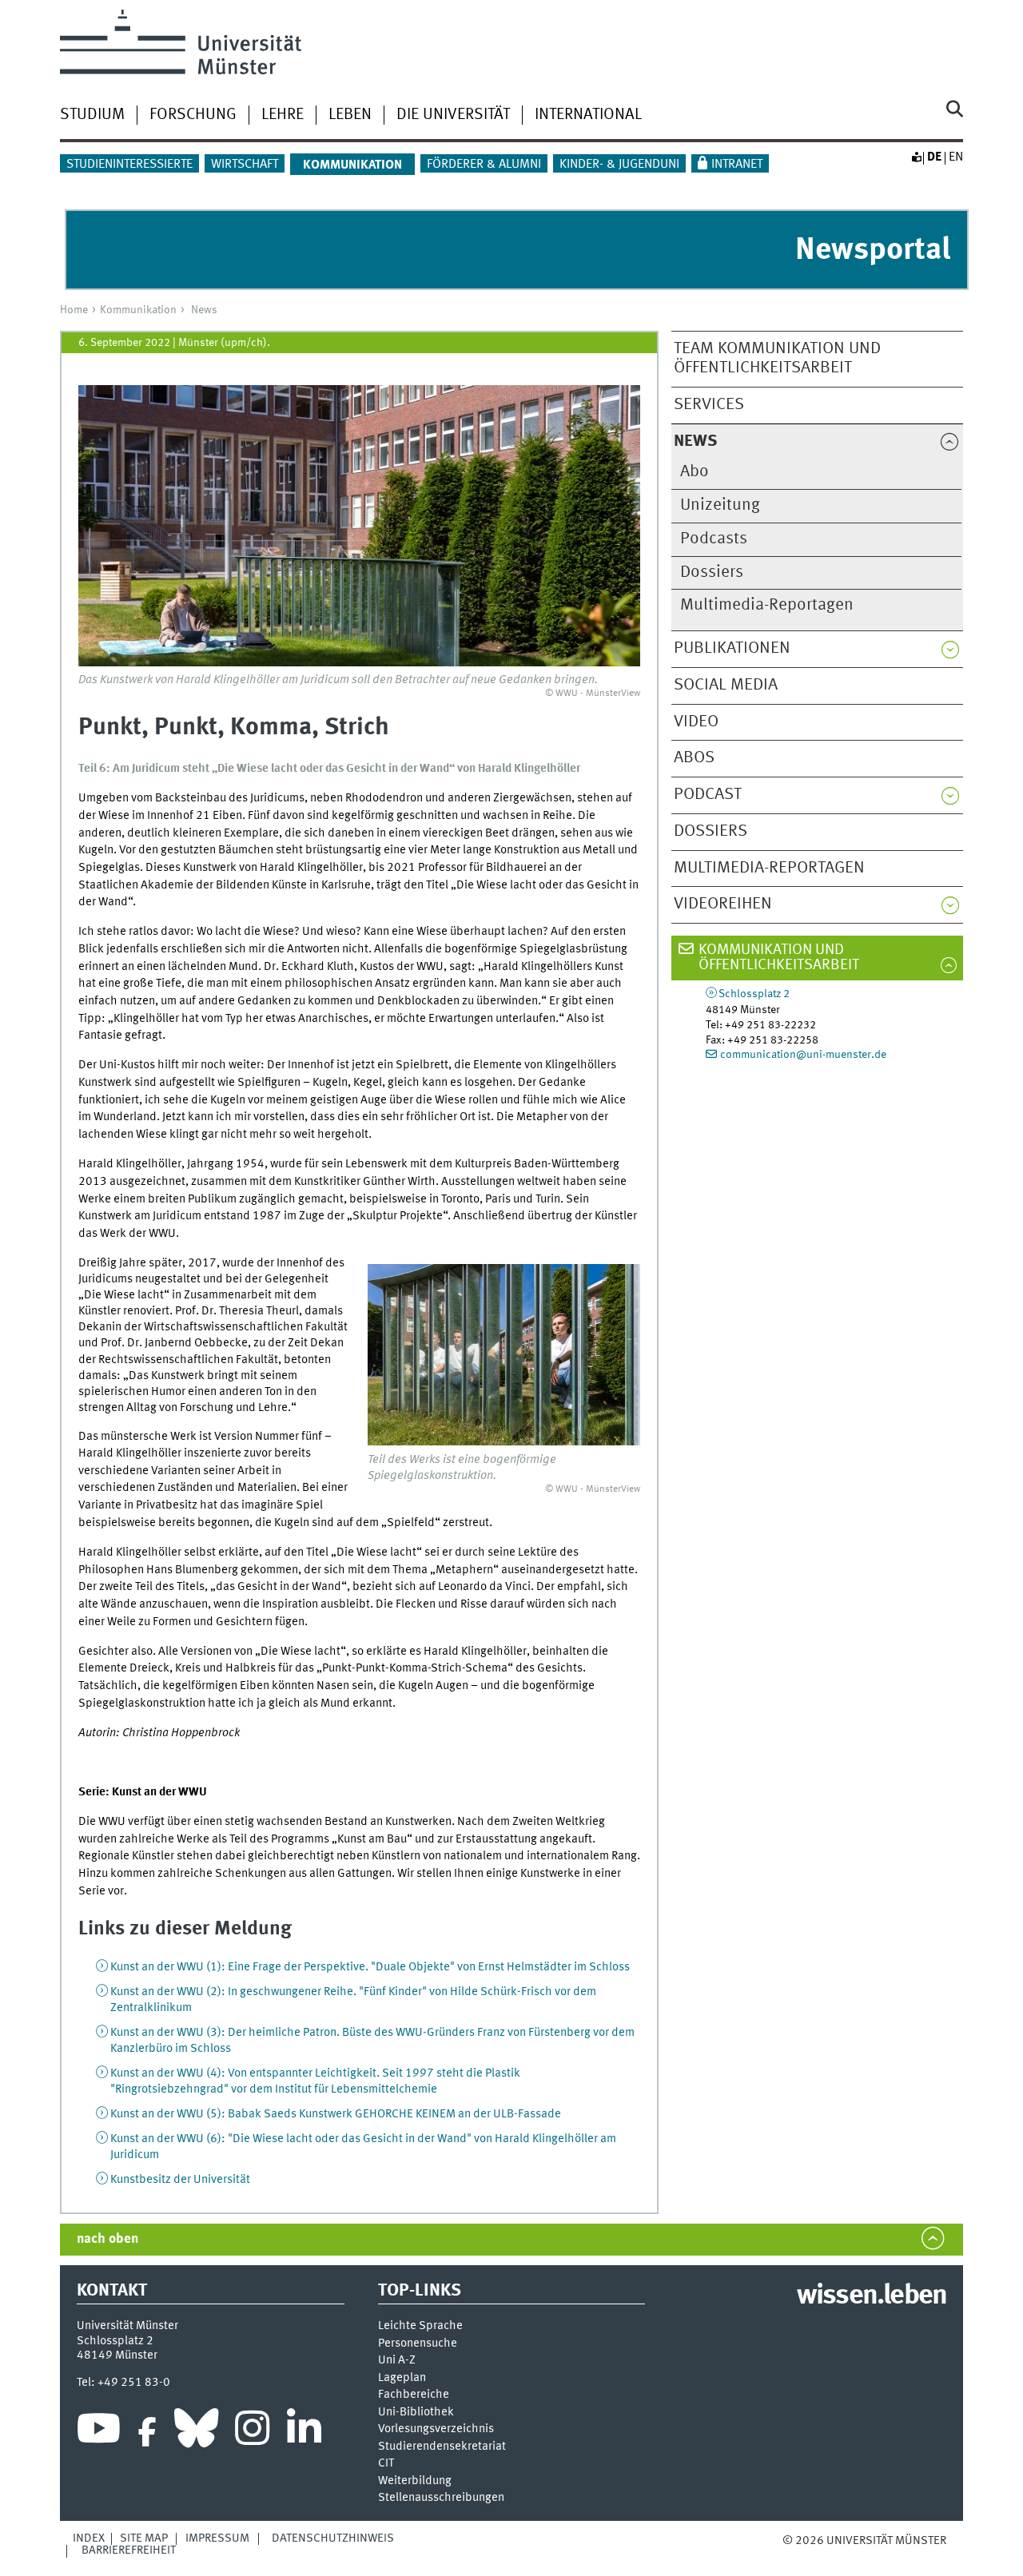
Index (89, 2538)
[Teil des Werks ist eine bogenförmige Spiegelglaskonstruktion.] (504, 1355)
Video (696, 722)
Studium (92, 115)
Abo (695, 472)
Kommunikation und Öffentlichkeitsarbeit (779, 958)
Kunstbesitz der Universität (180, 2180)
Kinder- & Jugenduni (619, 165)
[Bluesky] (196, 2432)
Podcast (708, 795)
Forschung (193, 115)
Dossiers (712, 572)
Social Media (726, 685)
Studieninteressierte (129, 165)
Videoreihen (723, 904)
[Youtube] (99, 2432)
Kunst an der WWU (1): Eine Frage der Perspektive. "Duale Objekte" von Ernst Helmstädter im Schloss (370, 1967)
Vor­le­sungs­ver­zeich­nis (436, 2429)
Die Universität (453, 115)
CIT (386, 2464)
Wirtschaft (245, 165)
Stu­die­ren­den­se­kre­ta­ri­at (442, 2447)
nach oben (107, 2239)
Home (74, 310)
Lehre (283, 115)
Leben (350, 115)
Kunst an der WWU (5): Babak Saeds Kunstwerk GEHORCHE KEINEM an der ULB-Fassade (336, 2114)
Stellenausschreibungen (441, 2498)
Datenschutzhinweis (333, 2538)
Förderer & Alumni (484, 165)
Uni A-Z (397, 2361)
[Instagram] (252, 2432)
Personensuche (418, 2344)
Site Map (144, 2538)
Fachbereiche (414, 2395)
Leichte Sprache (420, 2326)
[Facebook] (147, 2432)
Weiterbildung (415, 2481)
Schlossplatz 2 (754, 994)
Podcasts (714, 539)
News (204, 310)
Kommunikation (138, 310)
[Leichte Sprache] (916, 157)
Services (709, 405)
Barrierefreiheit (129, 2550)
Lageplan (402, 2378)
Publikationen (732, 648)
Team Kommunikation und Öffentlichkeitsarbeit (777, 359)
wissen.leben (872, 2296)
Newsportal (873, 250)
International (588, 115)
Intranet (737, 165)
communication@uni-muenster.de (803, 1055)
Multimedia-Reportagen (767, 605)
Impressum (217, 2538)
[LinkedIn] (304, 2432)
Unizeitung (720, 505)
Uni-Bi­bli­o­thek (416, 2413)
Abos (694, 758)
